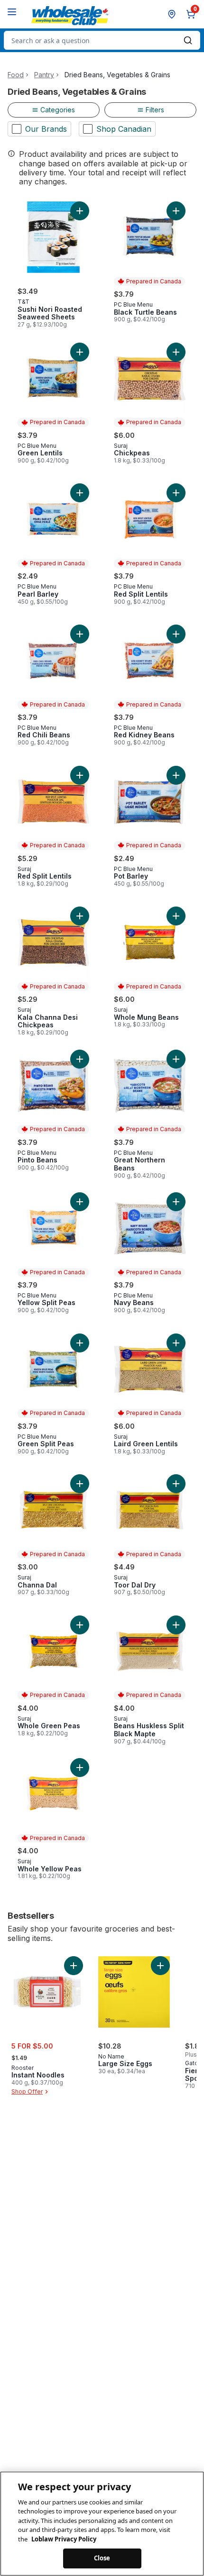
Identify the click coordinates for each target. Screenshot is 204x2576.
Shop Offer (27, 2091)
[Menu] (12, 12)
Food (16, 75)
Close (102, 2558)
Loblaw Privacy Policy (64, 2539)
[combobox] (102, 40)
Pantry (44, 75)
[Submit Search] (188, 40)
